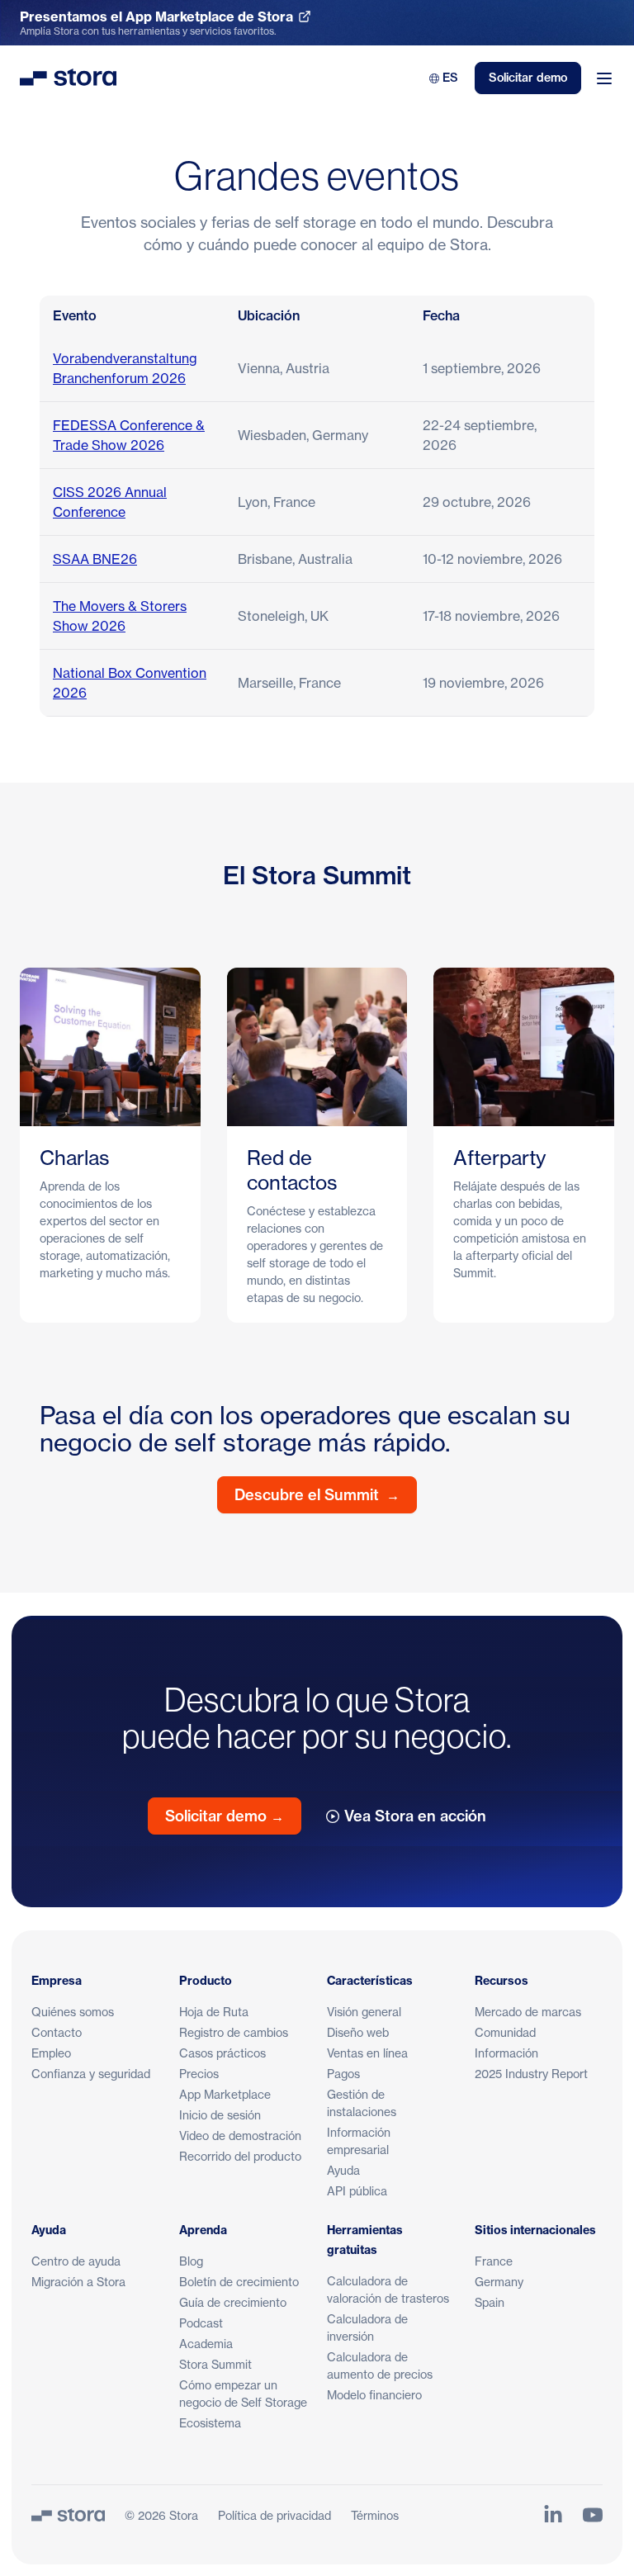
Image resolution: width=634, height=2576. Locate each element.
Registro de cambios (234, 2032)
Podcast (201, 2323)
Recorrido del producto (240, 2156)
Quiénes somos (73, 2012)
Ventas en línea (367, 2053)
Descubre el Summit (317, 1495)
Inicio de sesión (220, 2115)
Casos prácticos (222, 2053)
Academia (206, 2344)
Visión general (364, 2012)
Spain (490, 2302)
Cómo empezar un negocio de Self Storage (243, 2394)
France (494, 2261)
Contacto (57, 2032)
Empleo (51, 2053)
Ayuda (343, 2170)
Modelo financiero (374, 2395)
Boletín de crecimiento (239, 2282)
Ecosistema (210, 2423)
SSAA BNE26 (95, 559)
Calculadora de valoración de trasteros (388, 2290)
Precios (199, 2074)
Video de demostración (240, 2136)
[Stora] (68, 2515)
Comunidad (505, 2032)
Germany (499, 2282)
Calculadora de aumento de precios (380, 2365)
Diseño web (358, 2032)
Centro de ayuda (76, 2261)
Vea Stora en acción (415, 1816)
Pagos (343, 2074)
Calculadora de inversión (367, 2327)
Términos (375, 2515)
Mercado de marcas (528, 2012)
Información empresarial (359, 2141)
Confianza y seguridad (91, 2074)
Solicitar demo (528, 78)
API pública (357, 2191)
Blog (191, 2261)
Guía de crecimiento (233, 2302)
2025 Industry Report (531, 2074)
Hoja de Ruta (214, 2012)
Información (506, 2053)
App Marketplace (225, 2094)
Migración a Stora (78, 2282)
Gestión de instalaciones (362, 2103)
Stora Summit (215, 2364)
